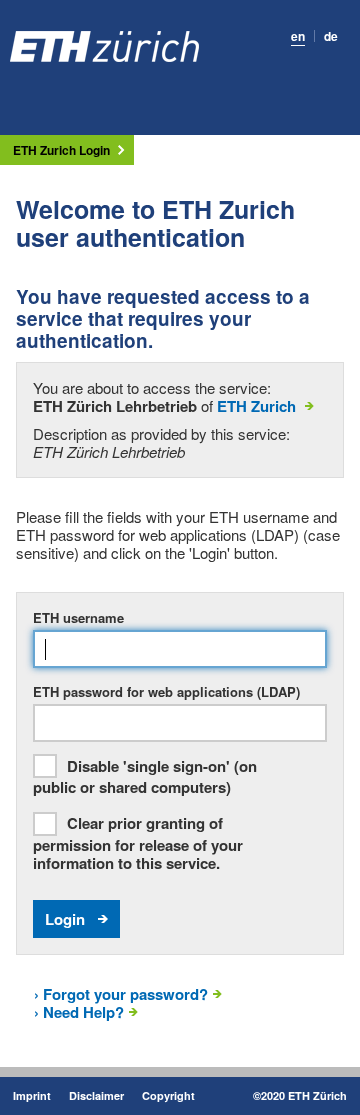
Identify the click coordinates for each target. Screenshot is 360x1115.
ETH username (78, 618)
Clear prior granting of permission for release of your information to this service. (138, 843)
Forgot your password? (121, 994)
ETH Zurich (256, 406)
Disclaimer (96, 1096)
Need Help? (79, 1012)
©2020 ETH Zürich (300, 1096)
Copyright (168, 1096)
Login (65, 919)
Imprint (32, 1096)
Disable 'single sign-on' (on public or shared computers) (145, 777)
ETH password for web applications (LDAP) (166, 692)
